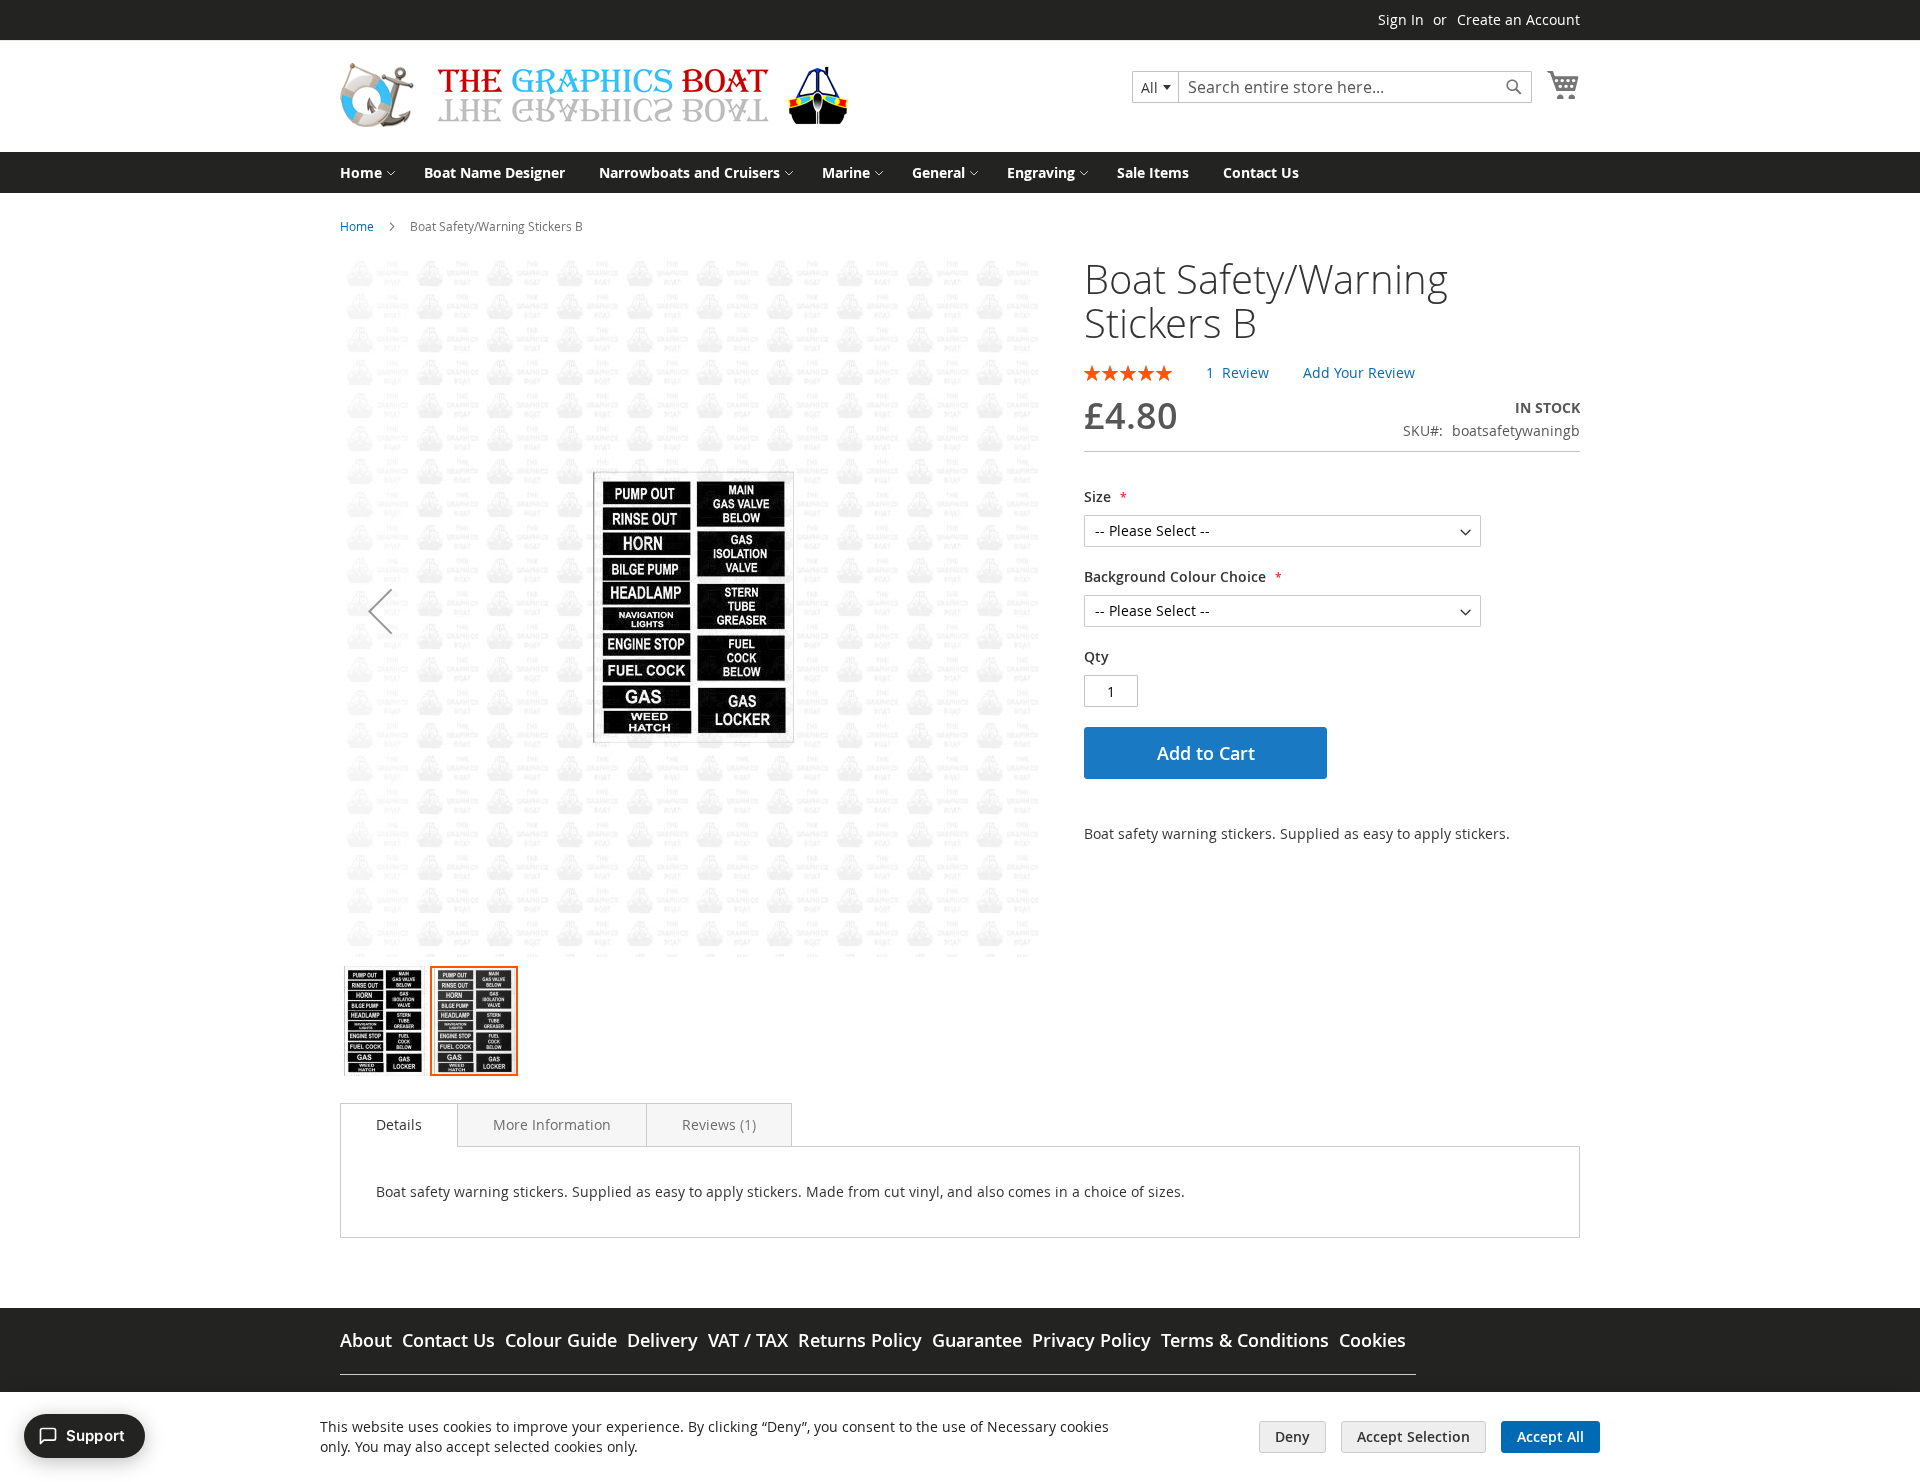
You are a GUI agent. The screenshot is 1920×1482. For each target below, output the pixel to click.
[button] (380, 610)
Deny (1292, 1436)
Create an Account (1518, 19)
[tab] (399, 1125)
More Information (552, 1124)
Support (95, 1435)
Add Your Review (1359, 372)
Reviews (717, 1124)
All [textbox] (1149, 87)
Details (399, 1124)
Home (357, 226)
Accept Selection (1413, 1436)
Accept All (1550, 1436)
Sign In (1401, 19)
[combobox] (1155, 87)
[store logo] (594, 95)
